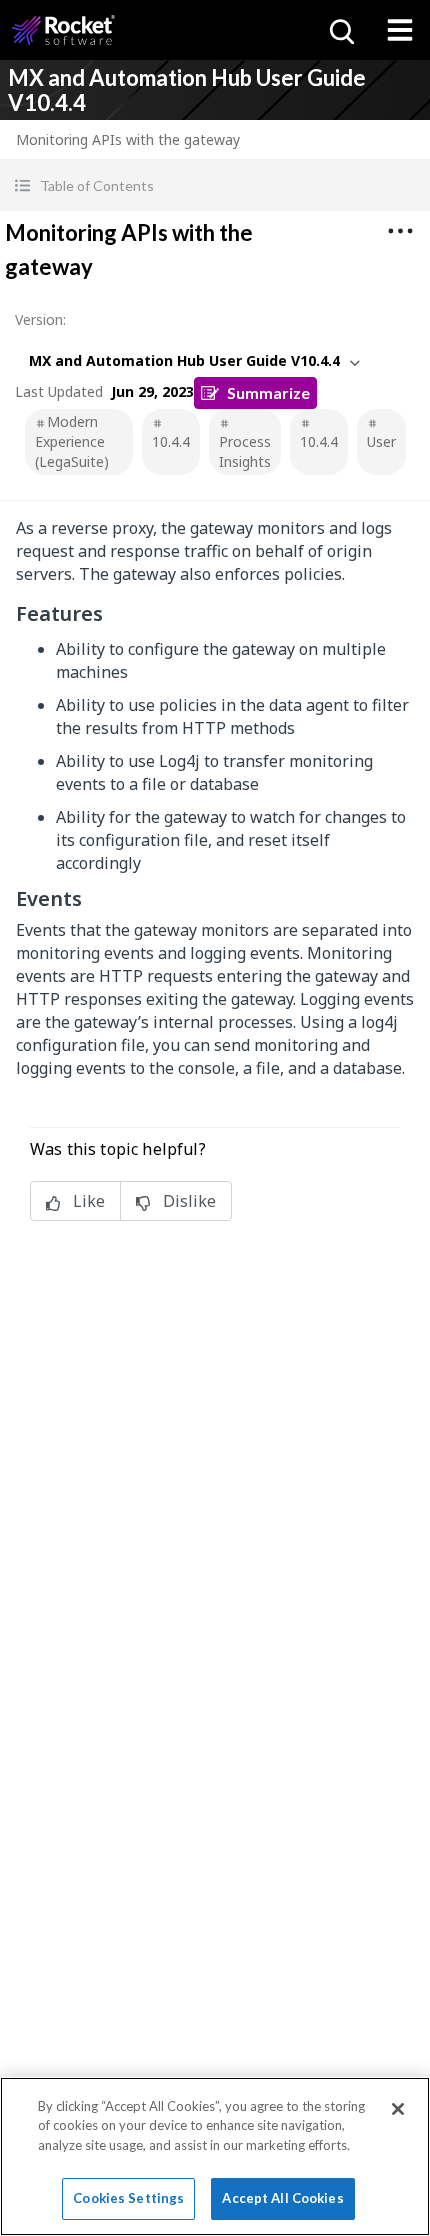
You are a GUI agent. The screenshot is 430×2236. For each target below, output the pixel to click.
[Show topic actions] (400, 231)
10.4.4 (171, 441)
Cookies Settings (128, 2198)
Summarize (268, 392)
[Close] (398, 2109)
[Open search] (340, 30)
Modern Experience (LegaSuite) (72, 441)
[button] (215, 185)
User (381, 441)
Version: (40, 319)
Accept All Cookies (282, 2198)
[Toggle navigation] (400, 30)
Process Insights (245, 451)
